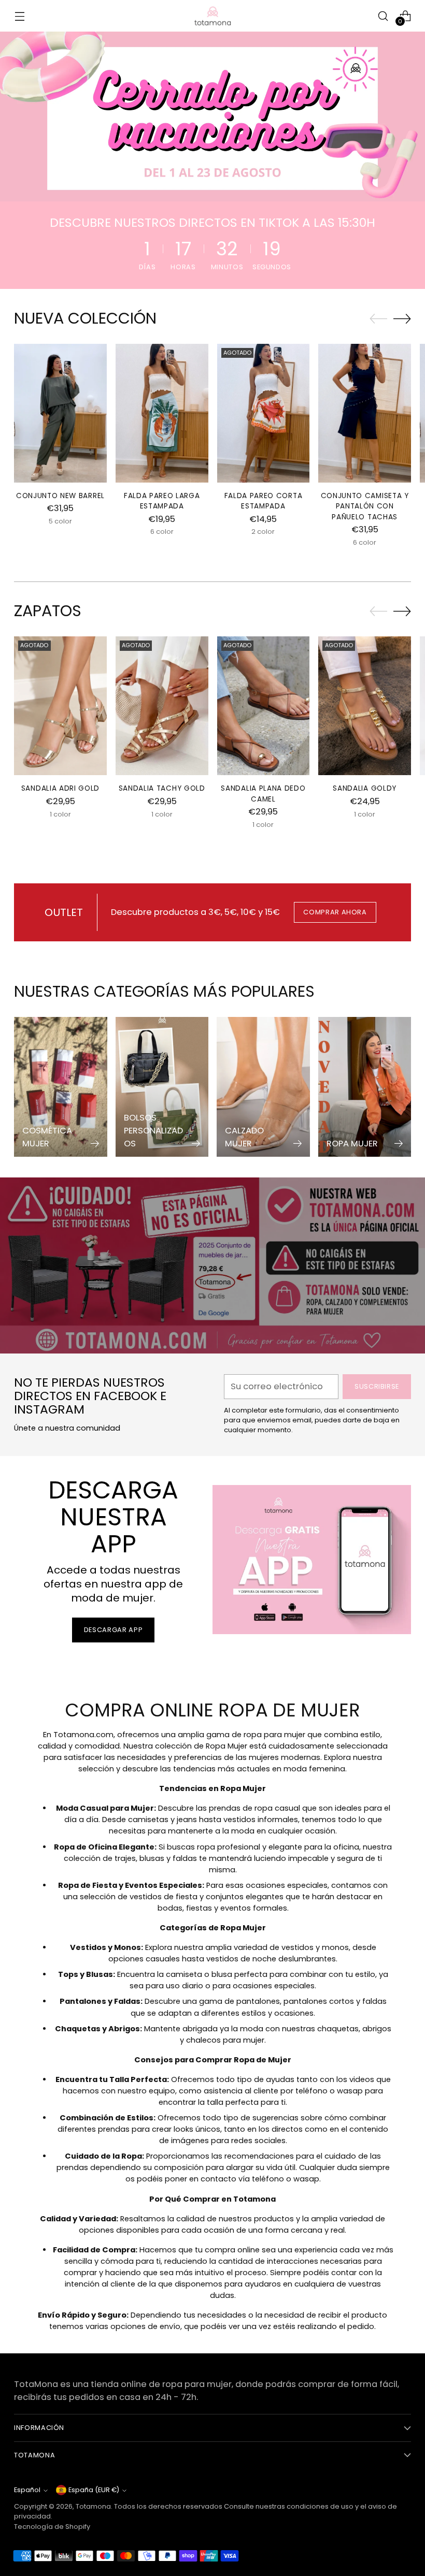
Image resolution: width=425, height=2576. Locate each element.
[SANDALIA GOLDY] (365, 706)
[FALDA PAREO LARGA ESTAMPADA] (162, 413)
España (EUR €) (94, 2490)
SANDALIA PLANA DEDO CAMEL (263, 794)
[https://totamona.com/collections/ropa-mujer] (212, 117)
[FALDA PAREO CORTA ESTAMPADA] (264, 413)
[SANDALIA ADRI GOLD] (60, 706)
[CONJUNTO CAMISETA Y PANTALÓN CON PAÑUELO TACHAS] (365, 413)
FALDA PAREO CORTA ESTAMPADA (264, 501)
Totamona (93, 2506)
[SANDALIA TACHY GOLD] (162, 706)
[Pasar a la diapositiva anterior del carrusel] (378, 319)
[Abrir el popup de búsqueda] (383, 16)
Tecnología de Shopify (52, 2527)
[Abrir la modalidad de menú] (19, 16)
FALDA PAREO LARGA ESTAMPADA (162, 501)
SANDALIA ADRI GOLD (60, 788)
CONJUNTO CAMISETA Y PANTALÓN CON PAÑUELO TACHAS (365, 506)
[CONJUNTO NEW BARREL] (60, 413)
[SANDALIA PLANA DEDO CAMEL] (264, 706)
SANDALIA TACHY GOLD (162, 788)
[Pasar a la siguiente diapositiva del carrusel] (402, 318)
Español (27, 2490)
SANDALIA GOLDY (365, 788)
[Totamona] (212, 16)
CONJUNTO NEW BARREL (60, 496)
